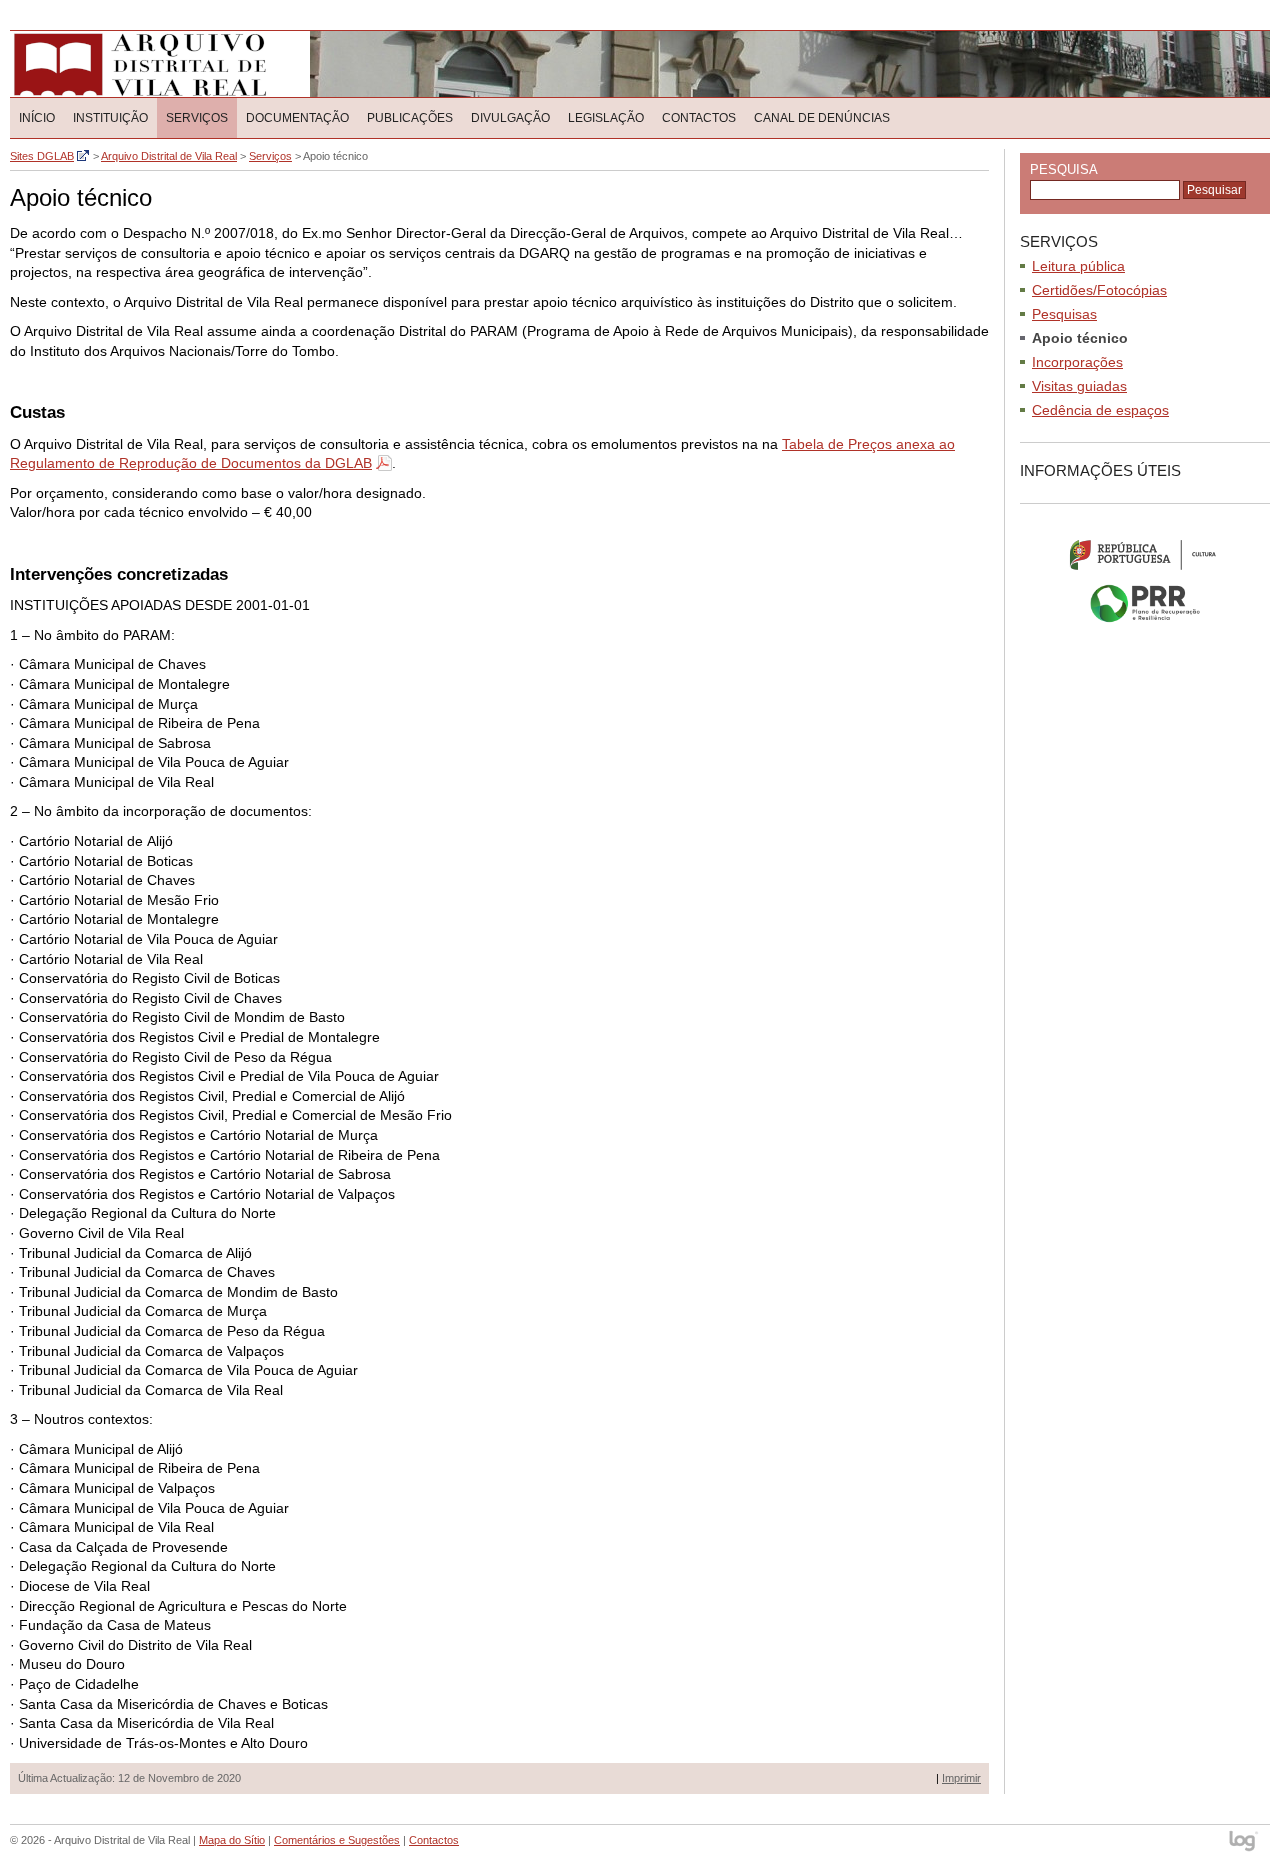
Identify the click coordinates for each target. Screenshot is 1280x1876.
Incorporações (1077, 362)
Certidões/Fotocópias (1099, 290)
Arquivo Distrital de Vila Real (139, 64)
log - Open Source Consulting (1244, 1842)
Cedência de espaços (1100, 410)
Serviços (197, 118)
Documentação (297, 118)
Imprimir (961, 1778)
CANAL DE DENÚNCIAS (822, 118)
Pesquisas (1064, 314)
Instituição (110, 118)
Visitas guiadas (1079, 386)
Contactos (699, 118)
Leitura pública (1078, 266)
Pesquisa (1064, 169)
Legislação (606, 118)
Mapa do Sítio (232, 1840)
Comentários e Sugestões (337, 1840)
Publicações (410, 118)
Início (37, 118)
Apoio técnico (1080, 338)
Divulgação (510, 118)
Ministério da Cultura (1145, 554)
